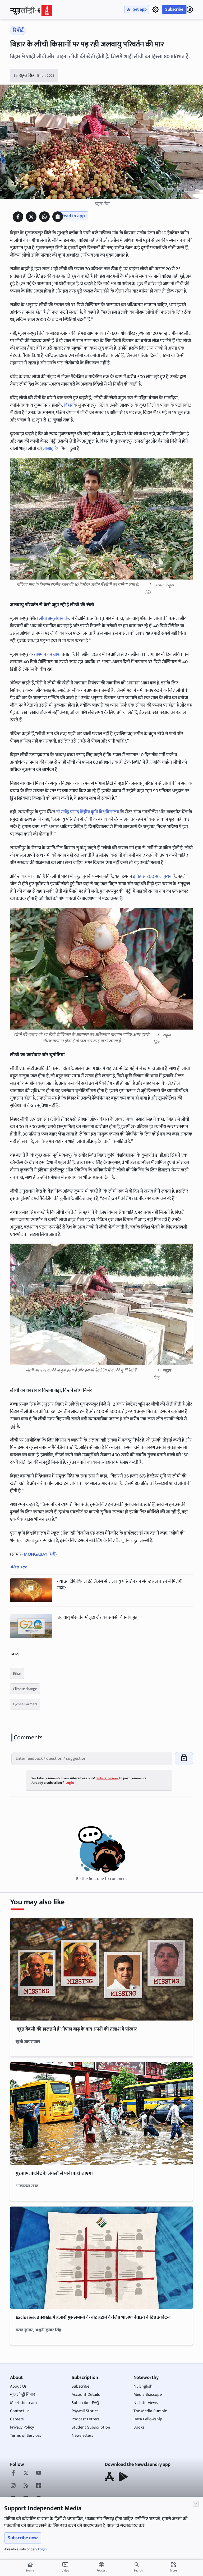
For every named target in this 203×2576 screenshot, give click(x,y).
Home (30, 2567)
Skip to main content (35, 37)
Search (138, 2570)
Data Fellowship (148, 2419)
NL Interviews (146, 2403)
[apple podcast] (39, 2486)
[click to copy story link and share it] (58, 217)
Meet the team (23, 2403)
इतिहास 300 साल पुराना (153, 877)
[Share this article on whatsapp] (44, 217)
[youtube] (39, 2473)
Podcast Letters (86, 2419)
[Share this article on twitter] (31, 217)
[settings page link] (155, 10)
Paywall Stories (85, 2411)
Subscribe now (23, 2538)
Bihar (17, 1673)
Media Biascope (148, 2395)
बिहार (68, 405)
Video (65, 2567)
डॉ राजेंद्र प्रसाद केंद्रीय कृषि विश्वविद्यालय (88, 812)
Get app (140, 9)
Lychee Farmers (25, 1704)
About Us (18, 2386)
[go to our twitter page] (26, 2473)
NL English (143, 2386)
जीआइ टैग (51, 449)
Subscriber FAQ (85, 2403)
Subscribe (174, 9)
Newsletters (82, 2436)
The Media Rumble (150, 2411)
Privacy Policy (22, 2427)
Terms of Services (26, 2436)
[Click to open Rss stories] (26, 2486)
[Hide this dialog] (196, 2504)
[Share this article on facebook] (18, 217)
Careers (17, 2419)
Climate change (25, 1689)
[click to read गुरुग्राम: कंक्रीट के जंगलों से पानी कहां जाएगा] (101, 2114)
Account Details (86, 2395)
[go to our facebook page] (13, 2473)
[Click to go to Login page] (190, 10)
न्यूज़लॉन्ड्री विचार (23, 2395)
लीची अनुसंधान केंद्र (55, 619)
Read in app (73, 216)
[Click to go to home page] (31, 10)
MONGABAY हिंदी (39, 1554)
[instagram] (13, 2486)
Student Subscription (91, 2427)
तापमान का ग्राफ (47, 655)
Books (139, 2427)
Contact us (20, 2411)
